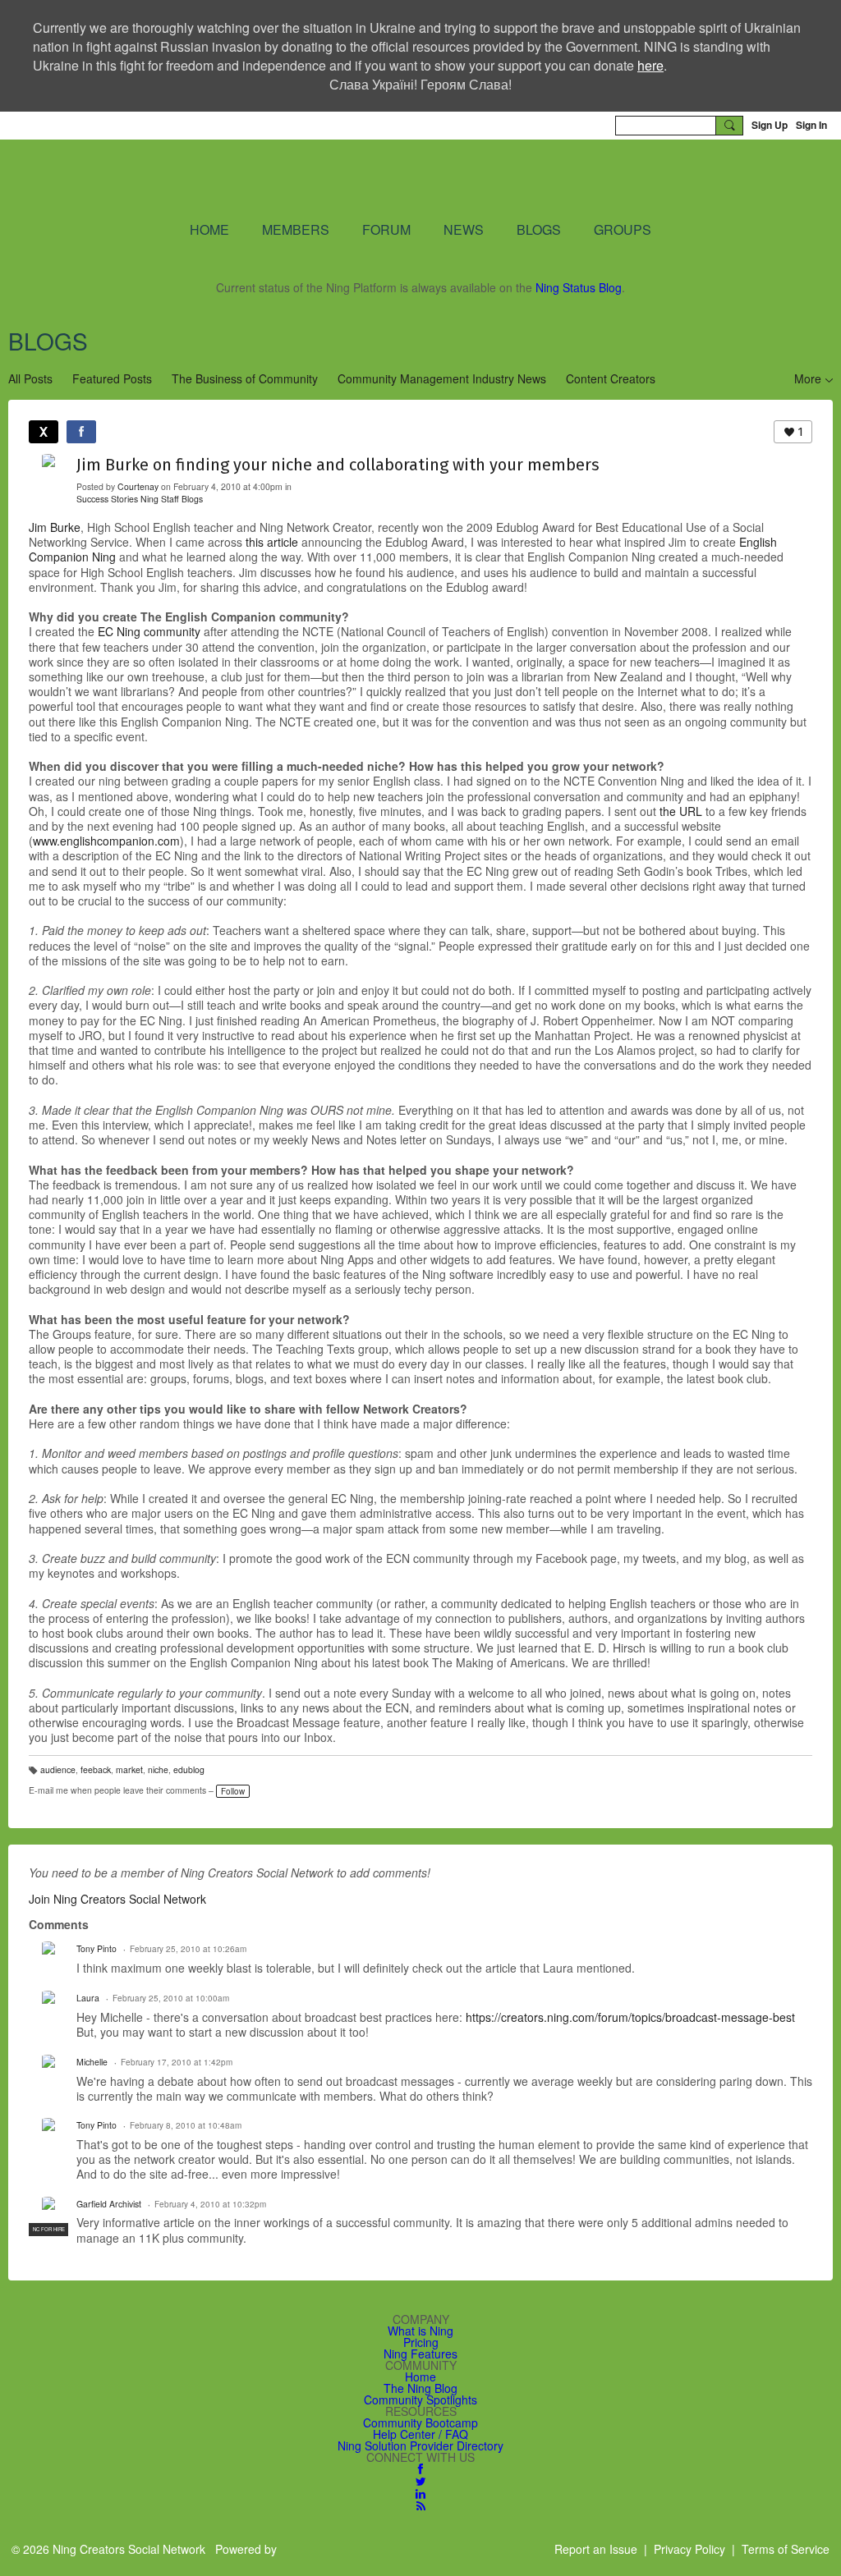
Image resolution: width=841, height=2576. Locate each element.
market (129, 1769)
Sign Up (770, 125)
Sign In (811, 125)
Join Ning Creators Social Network (117, 1899)
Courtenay (138, 486)
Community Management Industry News (442, 378)
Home (420, 2377)
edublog (189, 1769)
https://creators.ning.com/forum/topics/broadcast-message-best (630, 2017)
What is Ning (420, 2331)
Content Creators (611, 378)
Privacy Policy (689, 2549)
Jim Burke (55, 527)
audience (58, 1769)
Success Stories (107, 499)
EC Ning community (149, 631)
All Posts (30, 378)
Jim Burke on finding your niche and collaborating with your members (338, 465)
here (650, 65)
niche (158, 1769)
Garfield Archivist (109, 2204)
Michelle (92, 2062)
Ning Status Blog (579, 287)
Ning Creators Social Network (328, 179)
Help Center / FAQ (420, 2434)
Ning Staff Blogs (172, 499)
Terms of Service (786, 2549)
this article (272, 542)
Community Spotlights (420, 2400)
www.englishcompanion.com (106, 841)
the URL (681, 811)
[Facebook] (81, 432)
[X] (44, 432)
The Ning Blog (420, 2388)
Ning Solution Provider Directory (420, 2445)
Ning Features (420, 2354)
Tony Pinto (97, 1948)
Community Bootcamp (420, 2422)
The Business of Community (245, 378)
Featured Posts (112, 378)
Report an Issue (596, 2549)
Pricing (421, 2342)
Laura (88, 1998)
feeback (96, 1769)
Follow (233, 1791)
